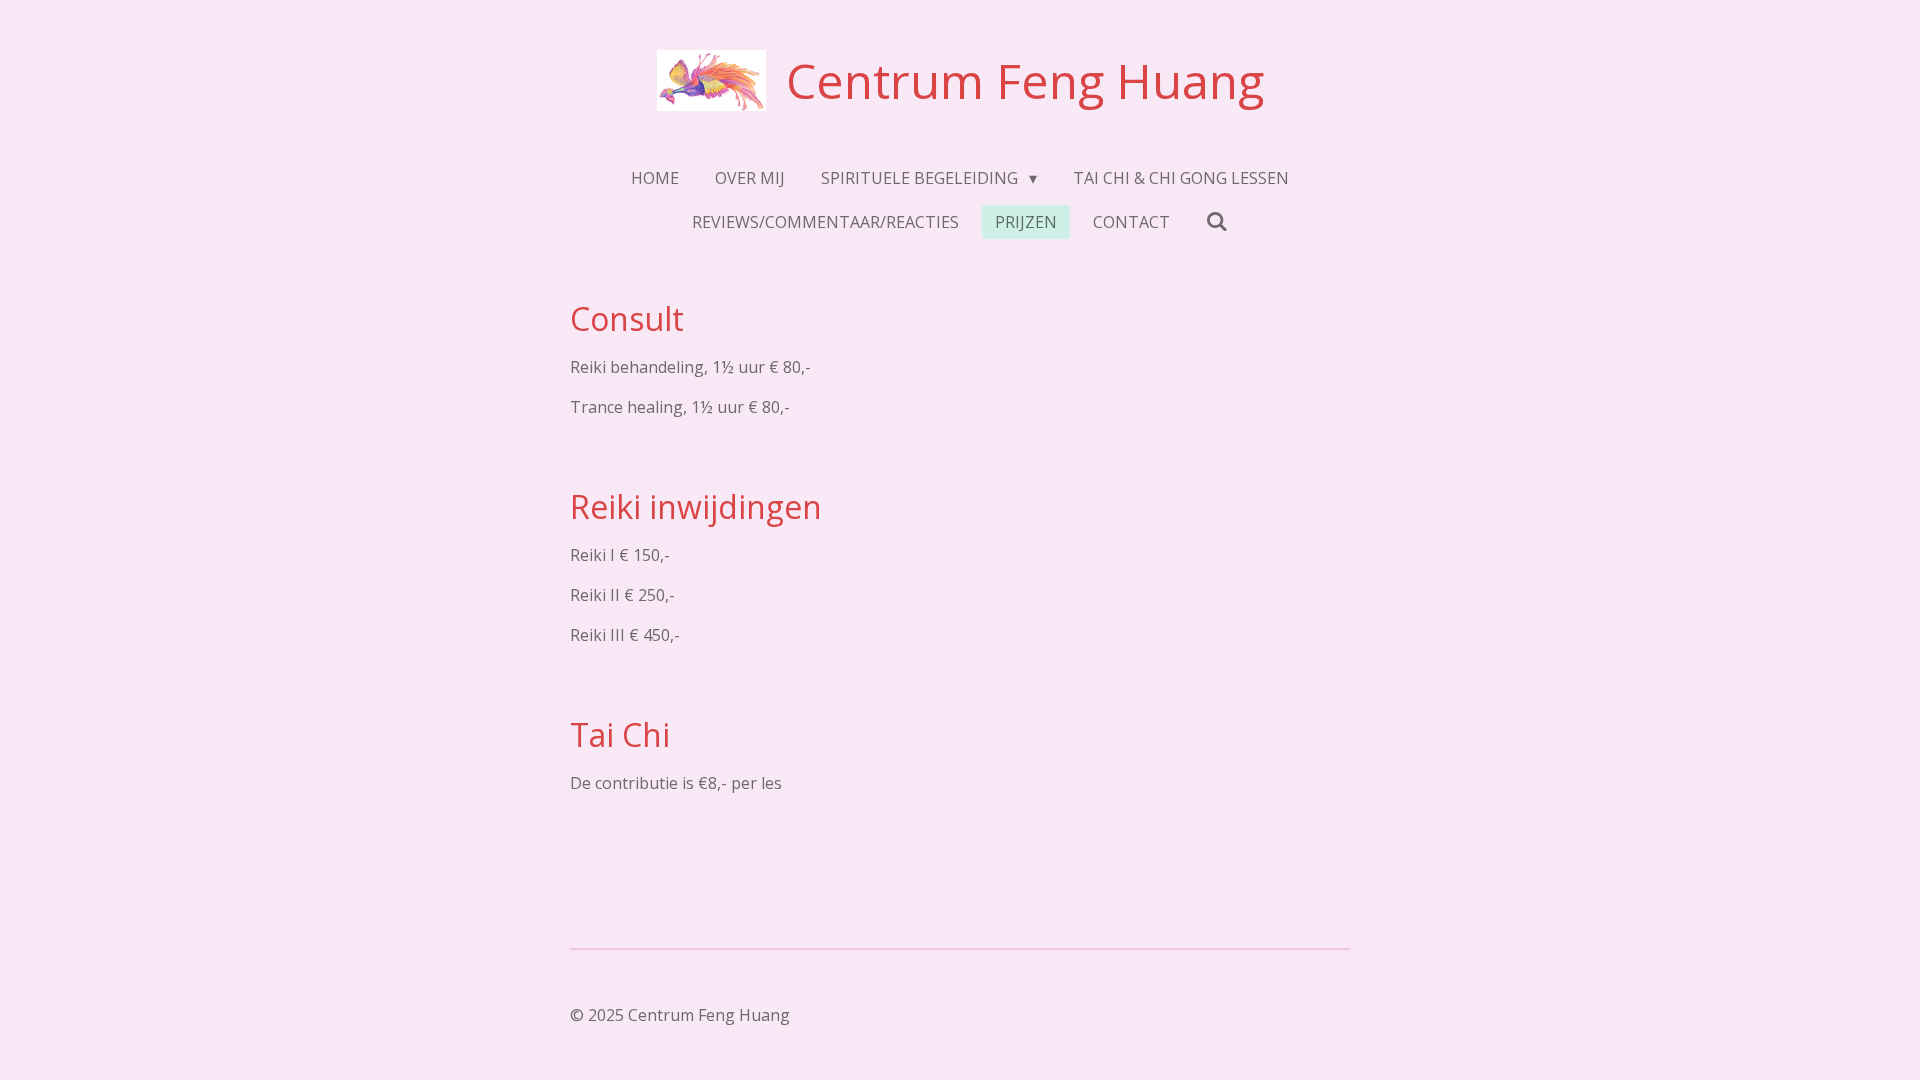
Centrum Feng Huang (1025, 80)
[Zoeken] (1217, 221)
